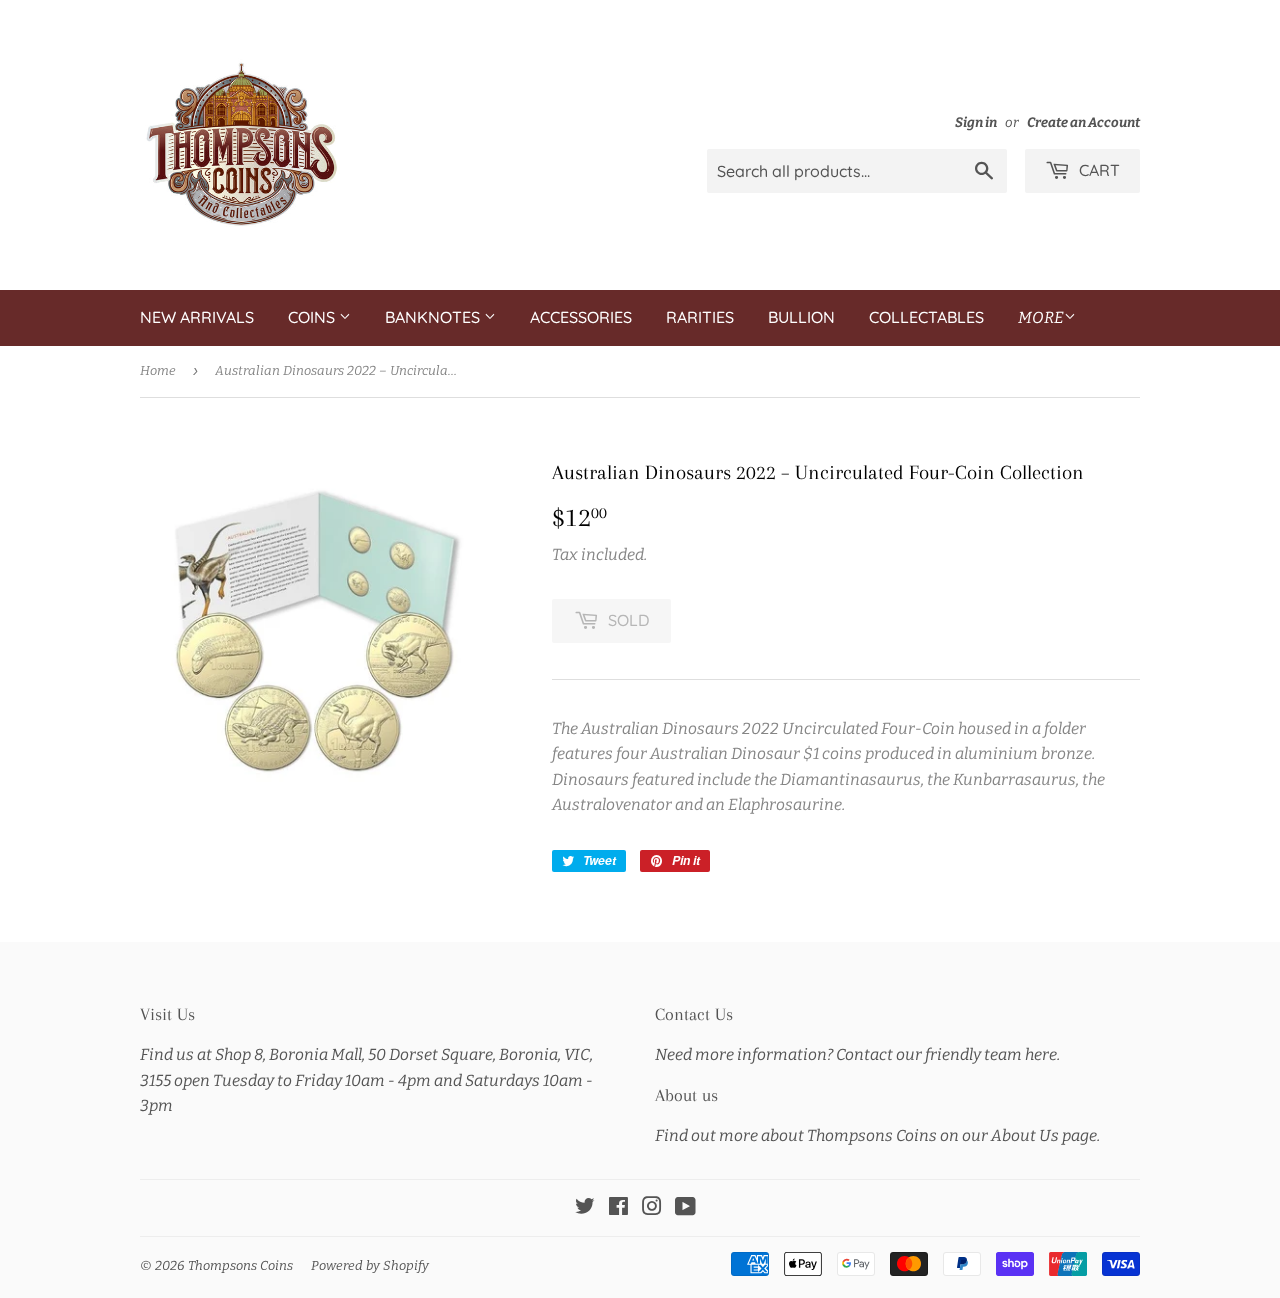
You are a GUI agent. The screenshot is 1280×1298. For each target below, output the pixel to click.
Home (158, 370)
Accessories (581, 317)
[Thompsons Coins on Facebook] (618, 1208)
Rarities (700, 317)
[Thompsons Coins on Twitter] (585, 1208)
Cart (1097, 170)
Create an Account (1083, 122)
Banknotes (434, 317)
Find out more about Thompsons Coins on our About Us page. (877, 1135)
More (1041, 317)
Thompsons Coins (240, 1265)
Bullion (801, 317)
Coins (313, 317)
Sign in (976, 122)
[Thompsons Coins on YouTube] (685, 1208)
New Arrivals (197, 317)
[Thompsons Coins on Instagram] (652, 1208)
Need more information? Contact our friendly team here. (857, 1054)
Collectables (926, 317)
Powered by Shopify (370, 1265)
